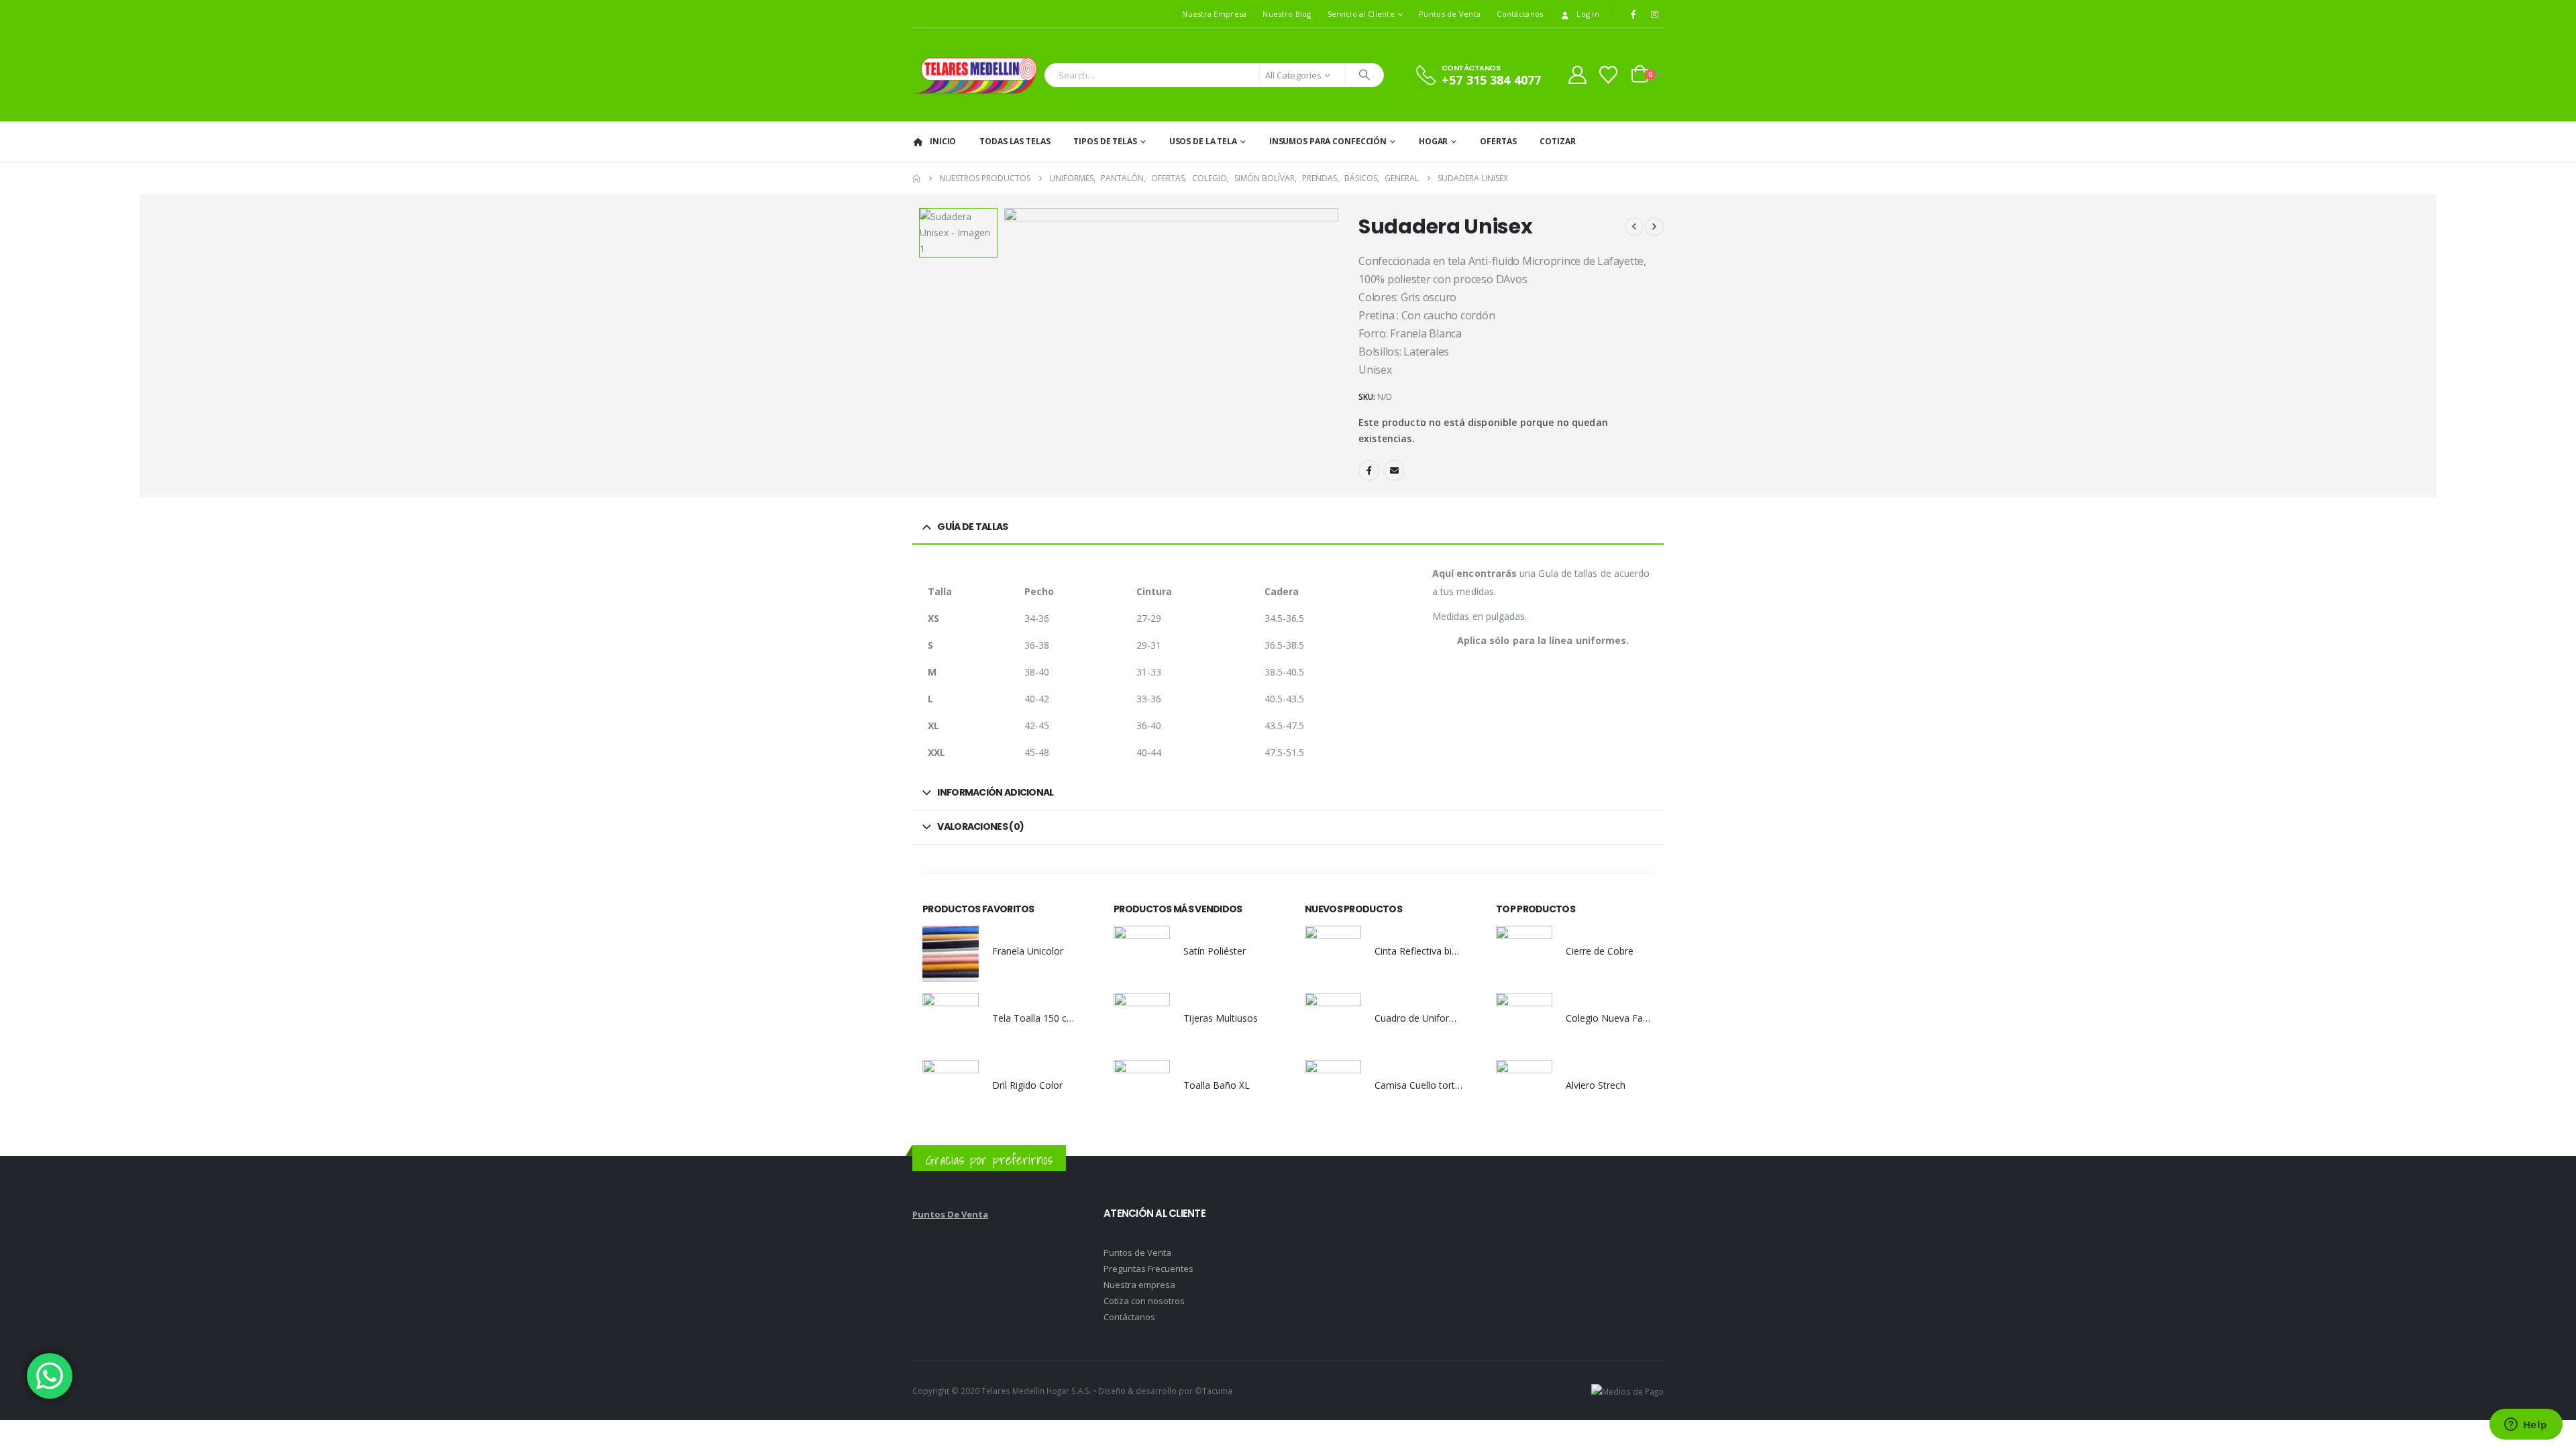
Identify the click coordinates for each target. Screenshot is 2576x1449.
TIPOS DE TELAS (1105, 141)
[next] (1654, 227)
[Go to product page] (951, 954)
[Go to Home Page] (916, 178)
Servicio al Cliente (1361, 14)
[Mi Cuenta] (1577, 75)
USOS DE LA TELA (1203, 141)
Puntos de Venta (1450, 14)
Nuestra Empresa (1214, 14)
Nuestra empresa (1139, 1285)
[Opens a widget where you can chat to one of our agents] (2526, 1426)
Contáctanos (1520, 14)
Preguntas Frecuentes (1148, 1269)
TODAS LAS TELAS (1015, 141)
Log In (1588, 14)
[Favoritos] (1609, 75)
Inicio (943, 141)
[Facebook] (1633, 14)
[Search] (1364, 75)
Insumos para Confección (1328, 141)
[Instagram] (1654, 14)
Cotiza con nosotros (1144, 1301)
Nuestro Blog (1287, 14)
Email (1394, 470)
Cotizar (1557, 141)
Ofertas (1498, 141)
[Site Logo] (975, 75)
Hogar (1433, 141)
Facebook (1369, 470)
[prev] (1634, 227)
